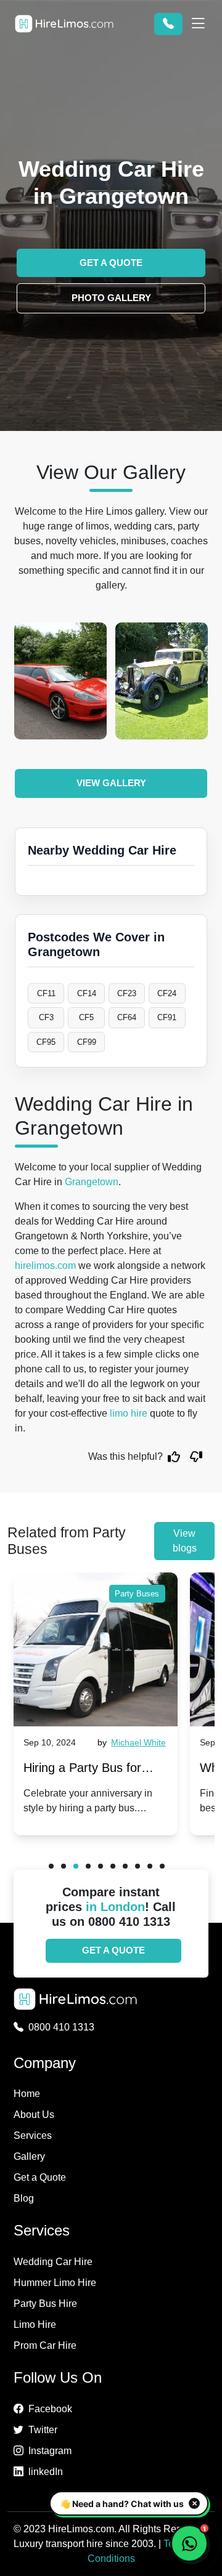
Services (33, 2135)
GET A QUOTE (111, 263)
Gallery (29, 2156)
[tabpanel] (96, 1704)
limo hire (129, 1413)
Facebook (50, 2409)
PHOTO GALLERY (111, 298)
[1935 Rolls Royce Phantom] (162, 681)
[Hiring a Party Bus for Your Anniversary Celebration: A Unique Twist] (96, 1649)
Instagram (50, 2451)
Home (27, 2094)
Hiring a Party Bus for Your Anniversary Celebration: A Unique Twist (83, 1770)
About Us (34, 2115)
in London (115, 1907)
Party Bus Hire (45, 2304)
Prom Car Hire (45, 2345)
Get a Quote (40, 2177)
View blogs (185, 1541)
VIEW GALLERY (111, 783)
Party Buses (137, 1594)
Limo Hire (35, 2324)
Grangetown (92, 1182)
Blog (24, 2198)
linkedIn (46, 2472)
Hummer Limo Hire (55, 2283)
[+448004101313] (168, 24)
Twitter (43, 2430)
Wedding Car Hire (53, 2262)
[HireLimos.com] (64, 24)
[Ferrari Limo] (60, 681)
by (132, 1742)
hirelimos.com (45, 1266)
